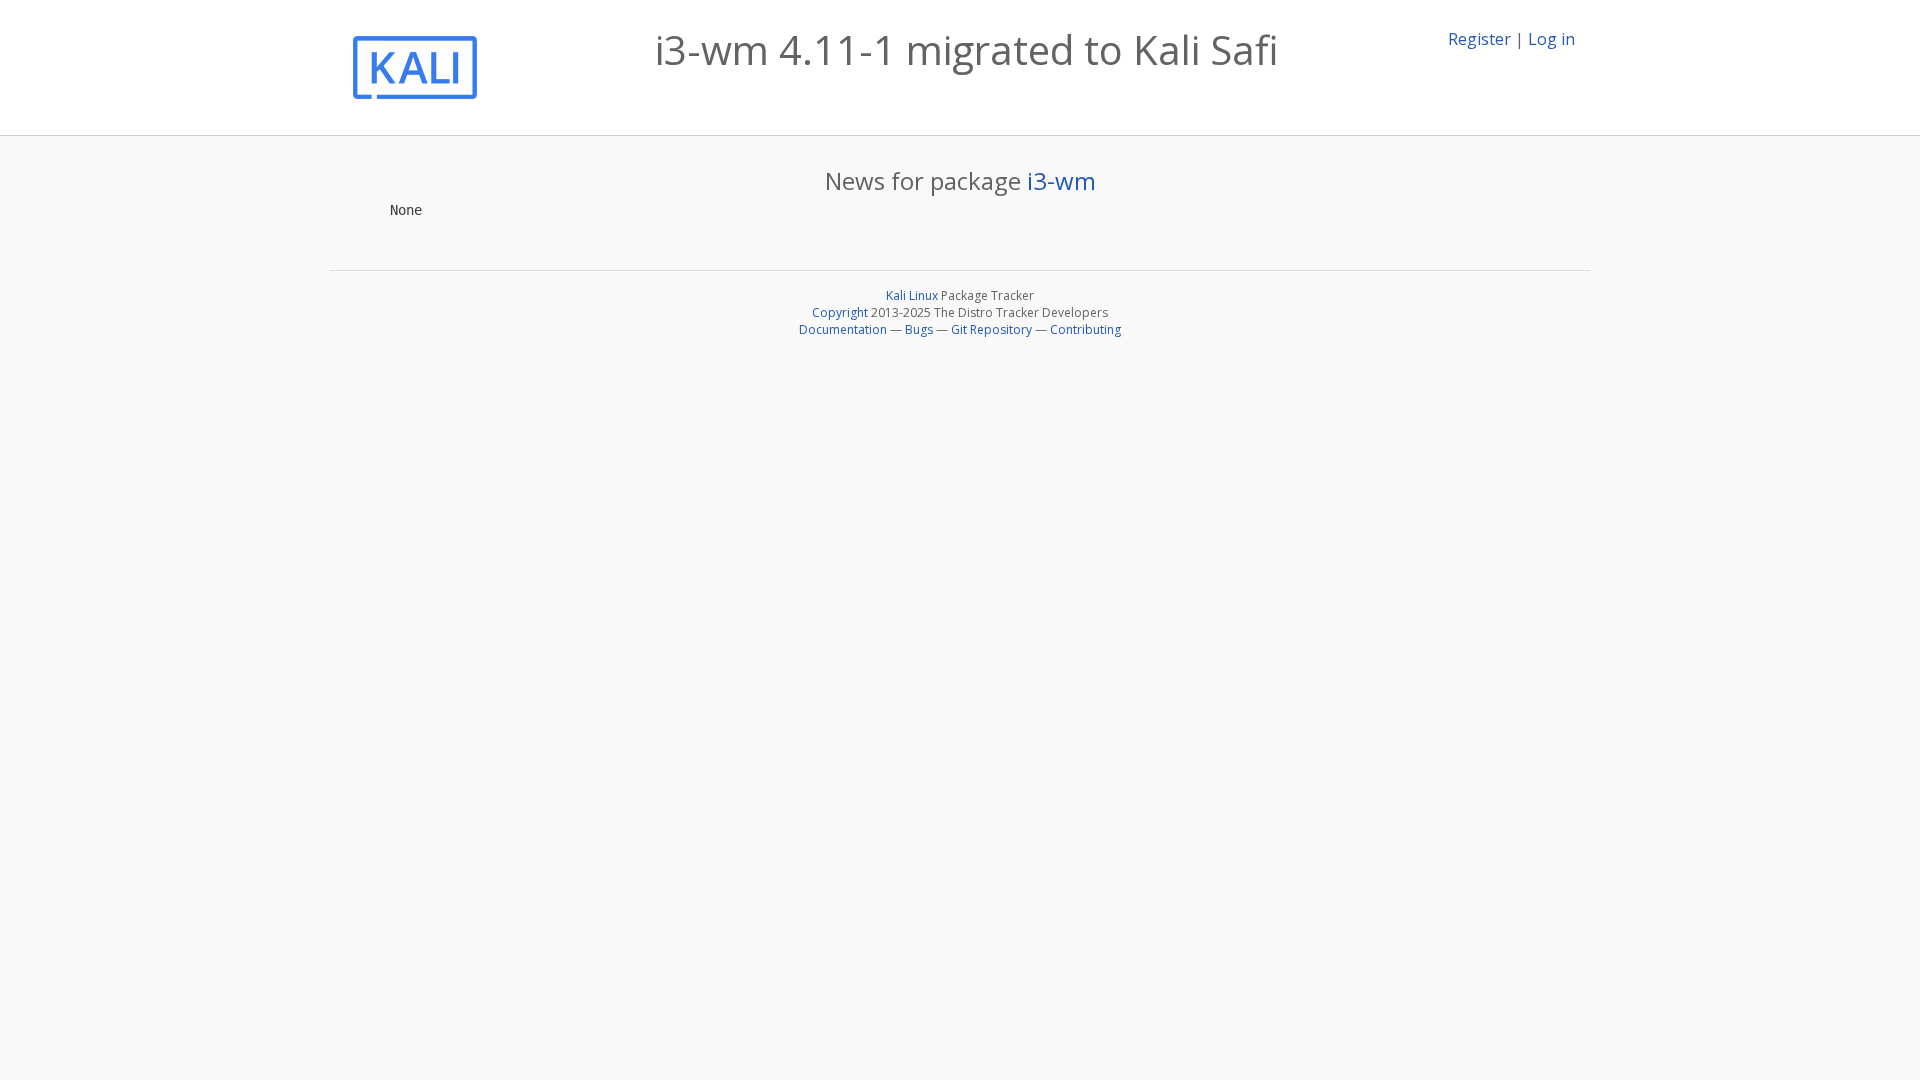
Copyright (840, 312)
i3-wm (1061, 180)
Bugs (919, 329)
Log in (1551, 39)
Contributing (1085, 329)
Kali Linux (912, 295)
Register (1479, 39)
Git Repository (991, 329)
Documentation (843, 329)
